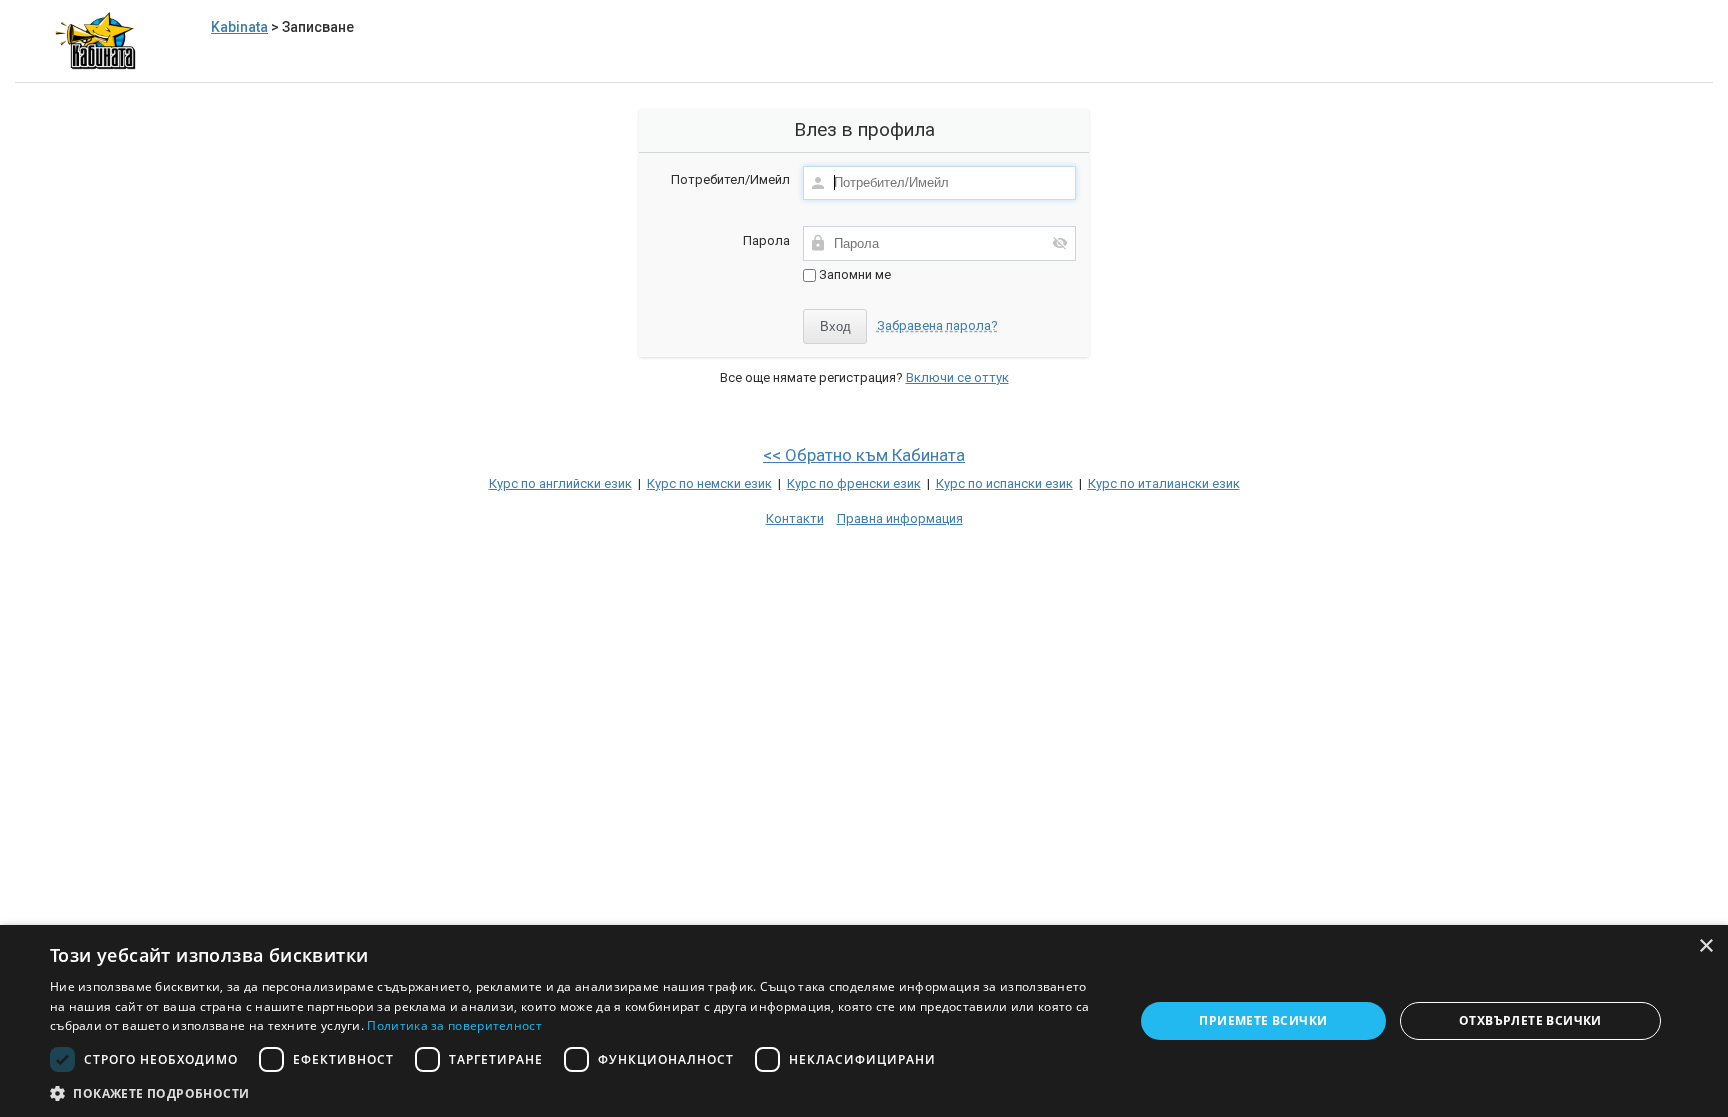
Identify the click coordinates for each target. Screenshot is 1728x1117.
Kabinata (239, 27)
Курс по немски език (709, 483)
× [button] (1705, 946)
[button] (576, 1092)
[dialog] (864, 1021)
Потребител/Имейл (730, 179)
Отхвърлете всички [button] (1530, 1020)
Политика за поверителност (454, 1025)
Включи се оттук (957, 377)
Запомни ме (853, 274)
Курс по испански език (1004, 483)
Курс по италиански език (1164, 483)
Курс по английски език (560, 483)
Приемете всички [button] (1263, 1020)
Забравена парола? (937, 325)
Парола (766, 240)
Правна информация (900, 518)
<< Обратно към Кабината (864, 455)
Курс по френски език (854, 483)
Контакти (795, 518)
